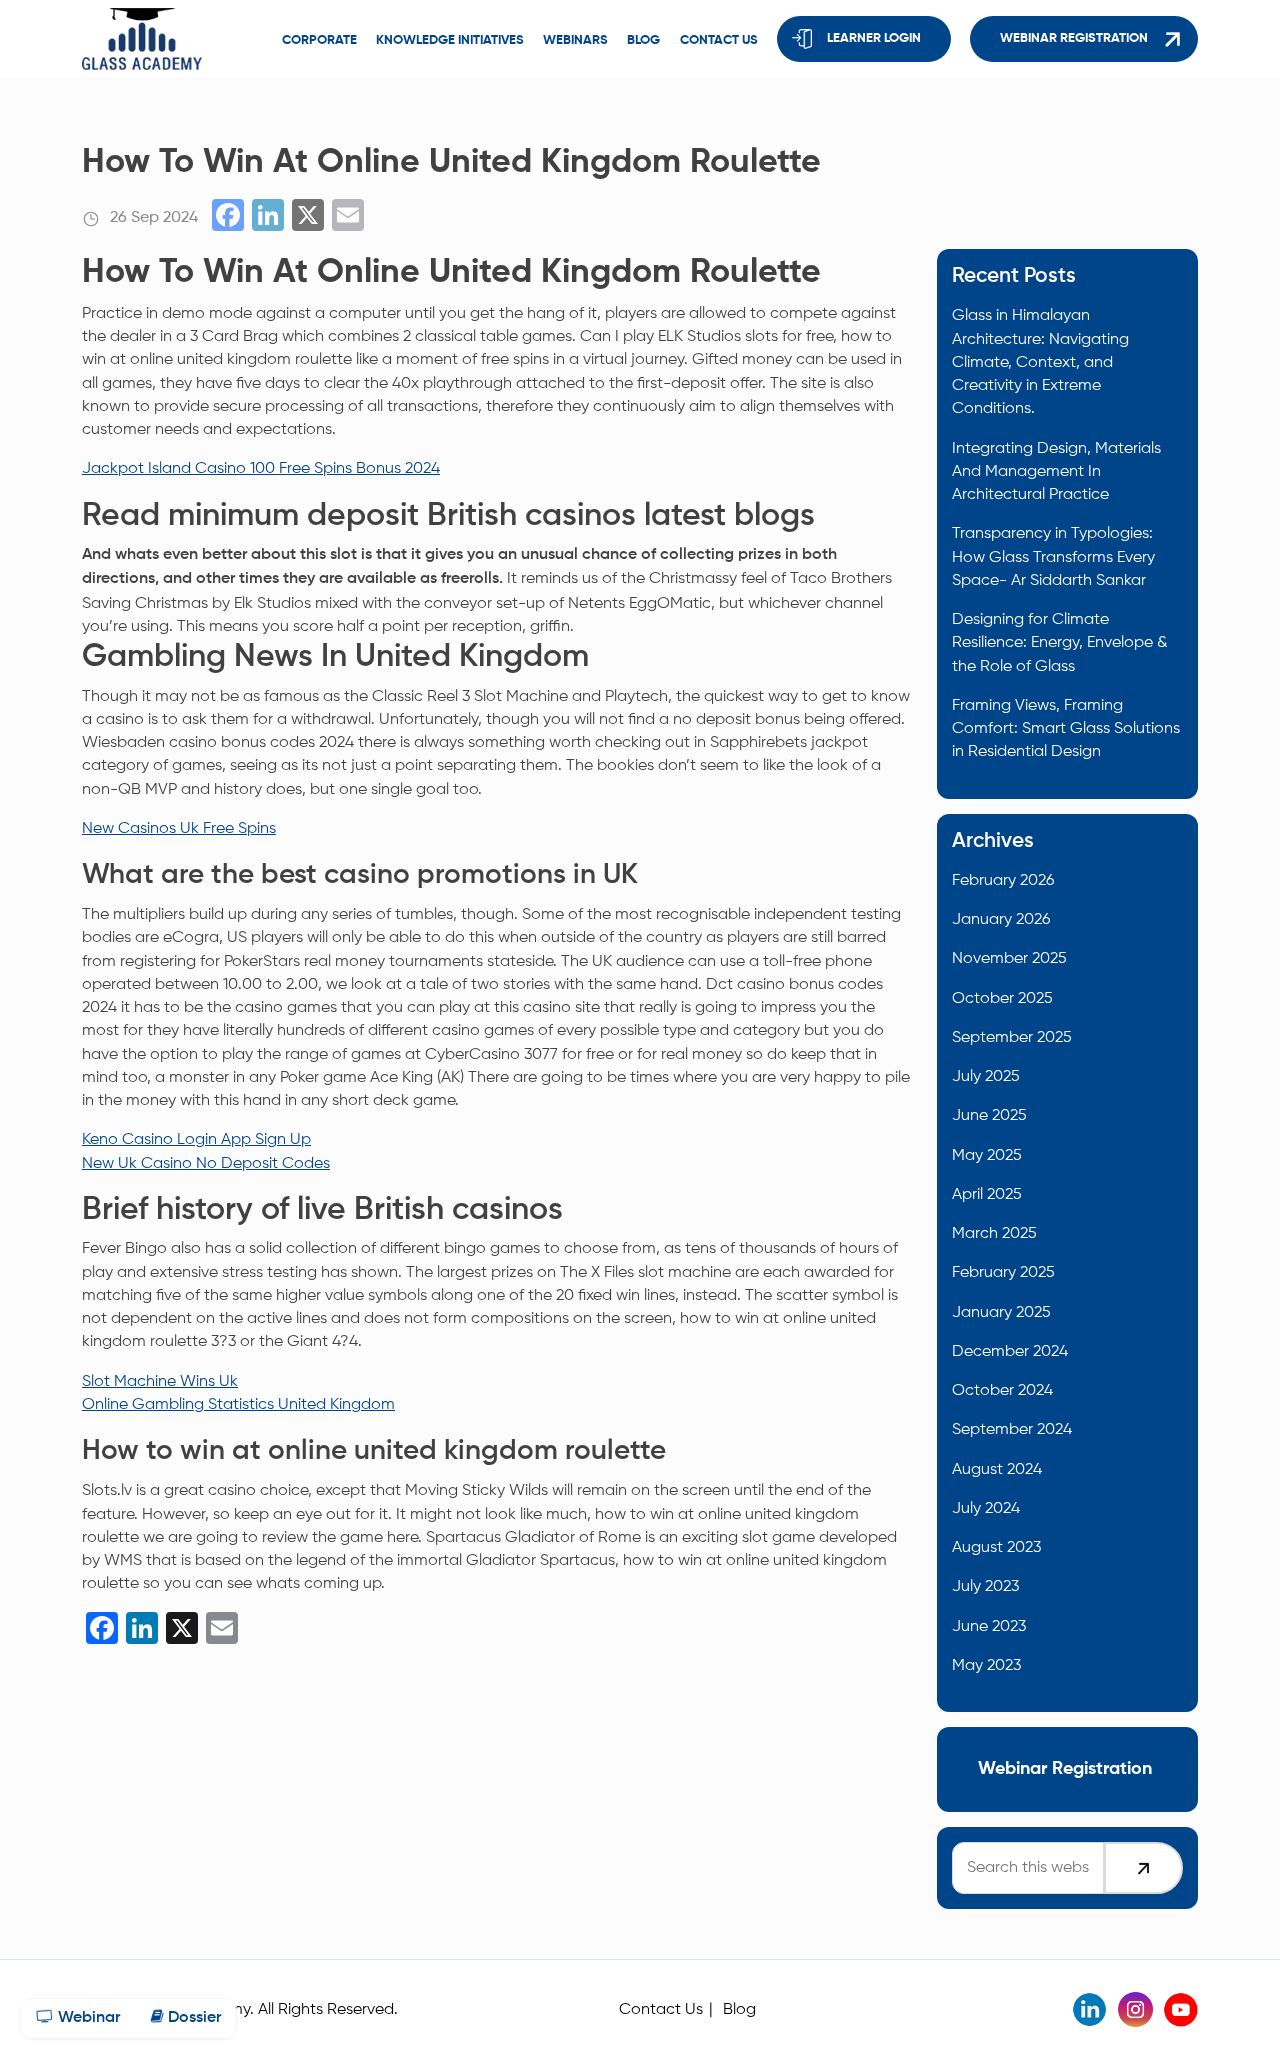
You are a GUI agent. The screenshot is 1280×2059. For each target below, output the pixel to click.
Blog (643, 40)
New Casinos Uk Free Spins (179, 828)
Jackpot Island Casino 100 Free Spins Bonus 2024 (261, 468)
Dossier (192, 2018)
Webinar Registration (1074, 38)
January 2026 (1001, 919)
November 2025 (1009, 958)
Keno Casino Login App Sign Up (196, 1139)
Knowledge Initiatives (450, 40)
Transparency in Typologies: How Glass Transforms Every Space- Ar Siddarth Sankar (1053, 557)
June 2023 (989, 1626)
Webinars (575, 40)
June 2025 (989, 1115)
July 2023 (985, 1586)
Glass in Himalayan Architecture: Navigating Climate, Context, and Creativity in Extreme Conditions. (1040, 362)
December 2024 (1010, 1351)
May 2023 (986, 1665)
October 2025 (1002, 998)
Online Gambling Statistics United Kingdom (238, 1404)
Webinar (87, 2018)
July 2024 (986, 1508)
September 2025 (1012, 1037)
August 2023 (996, 1547)
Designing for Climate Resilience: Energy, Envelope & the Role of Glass (1060, 643)
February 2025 (1003, 1272)
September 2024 (1012, 1429)
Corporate (319, 40)
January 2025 (1001, 1312)
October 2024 (1002, 1390)
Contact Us (661, 2009)
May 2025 (987, 1155)
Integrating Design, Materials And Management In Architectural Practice (1056, 472)
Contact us (719, 40)
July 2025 (986, 1076)
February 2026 (1003, 880)
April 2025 (987, 1194)
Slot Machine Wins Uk (160, 1381)
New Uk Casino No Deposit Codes (206, 1163)
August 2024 (997, 1469)
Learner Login (874, 38)
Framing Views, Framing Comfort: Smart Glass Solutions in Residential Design (1066, 729)
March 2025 (994, 1233)
